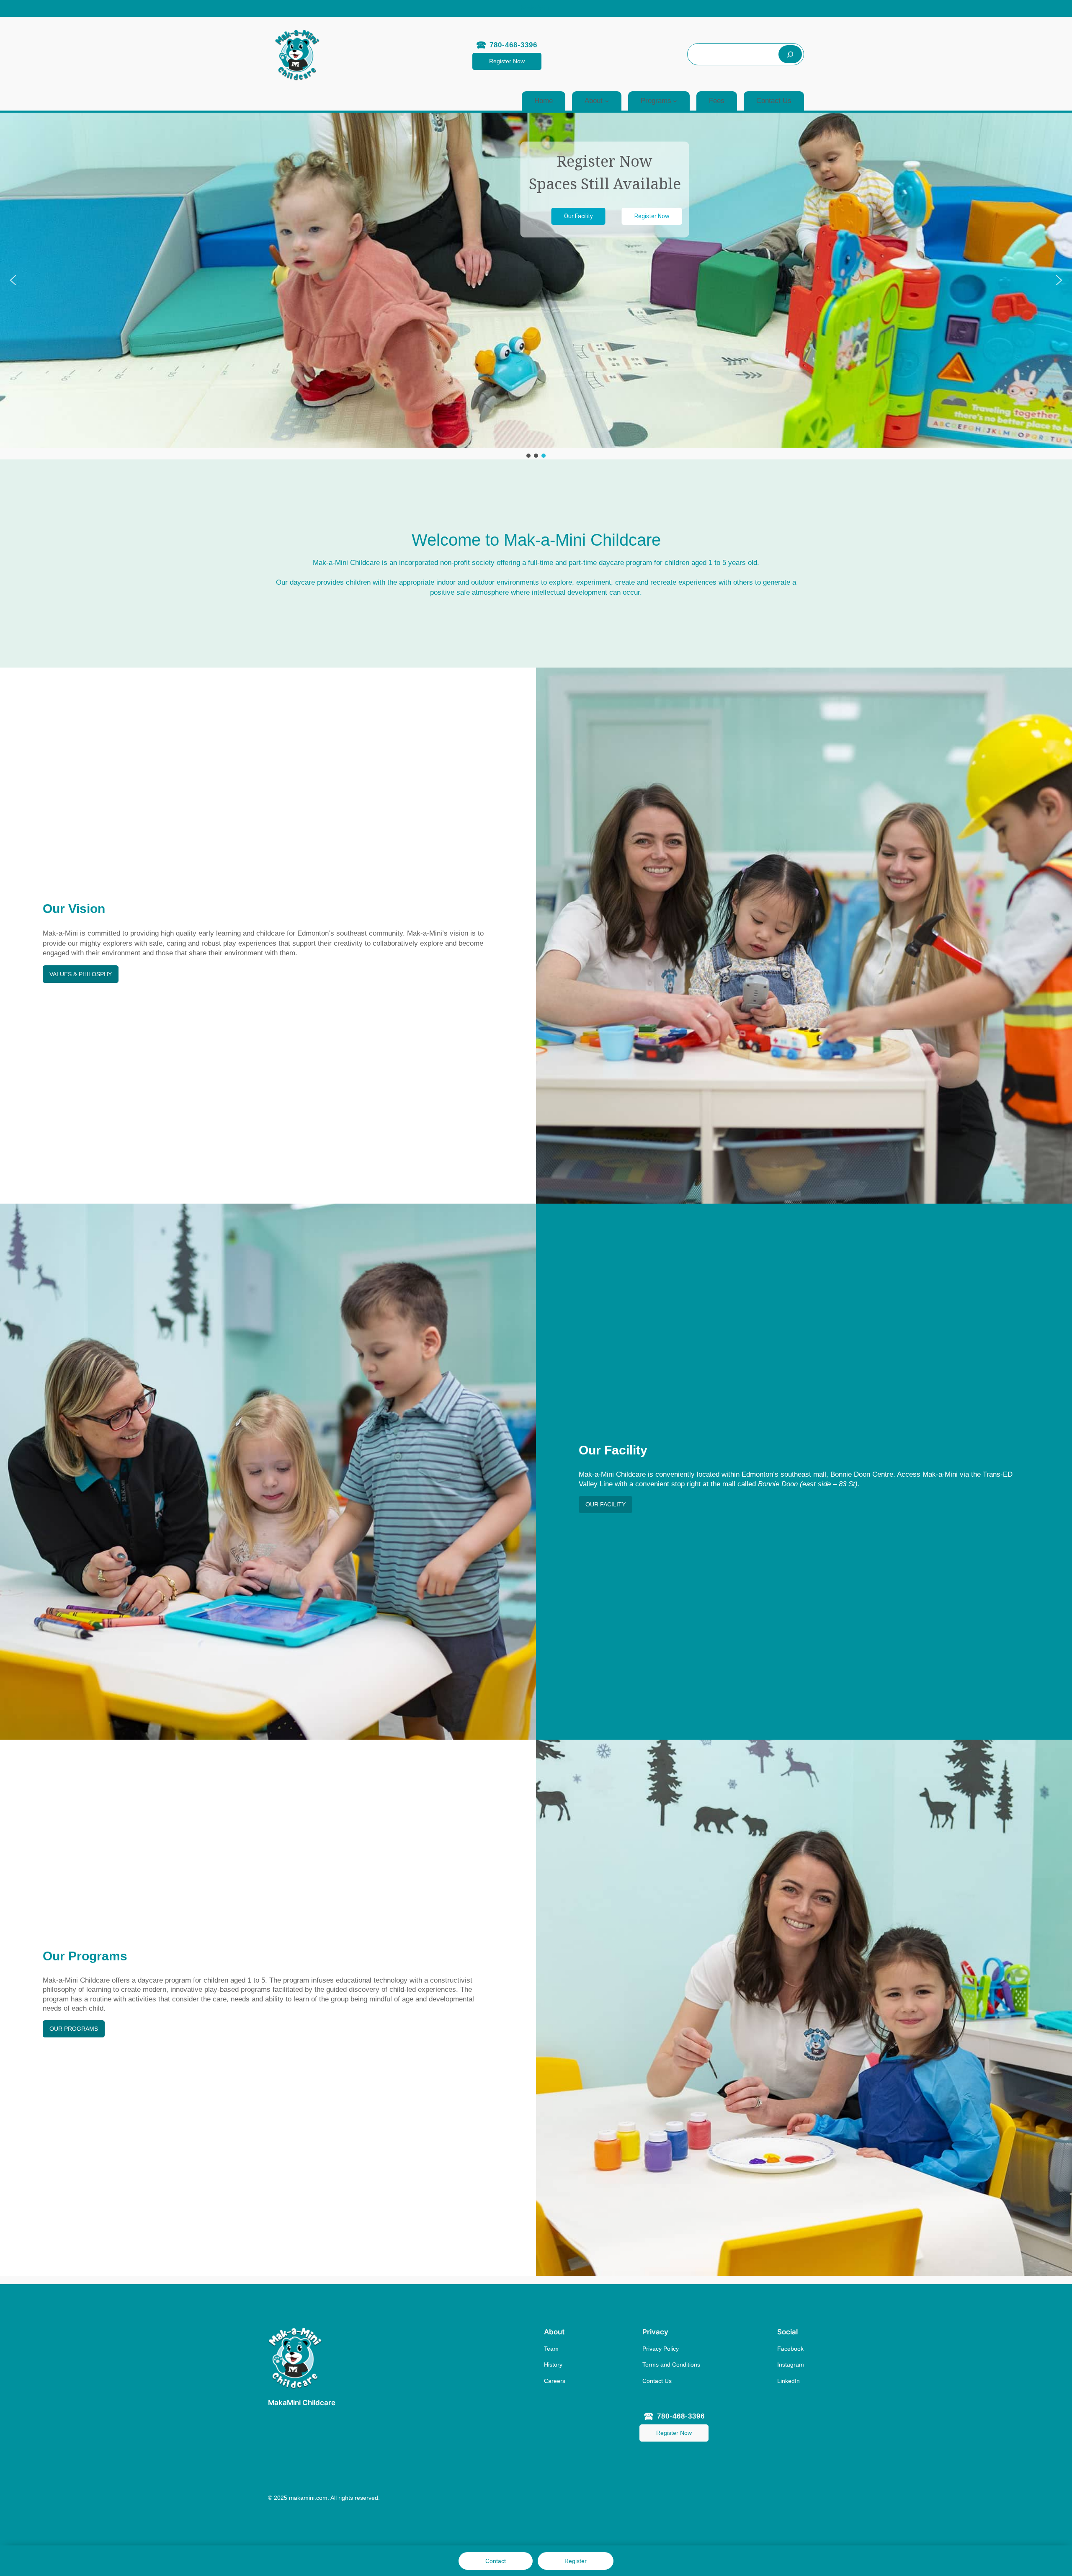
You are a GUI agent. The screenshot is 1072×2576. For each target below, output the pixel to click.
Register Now (507, 61)
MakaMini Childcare (302, 2403)
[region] (536, 286)
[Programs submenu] (675, 101)
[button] (13, 280)
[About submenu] (607, 101)
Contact (496, 2561)
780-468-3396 (513, 45)
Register (576, 2561)
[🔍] (790, 54)
